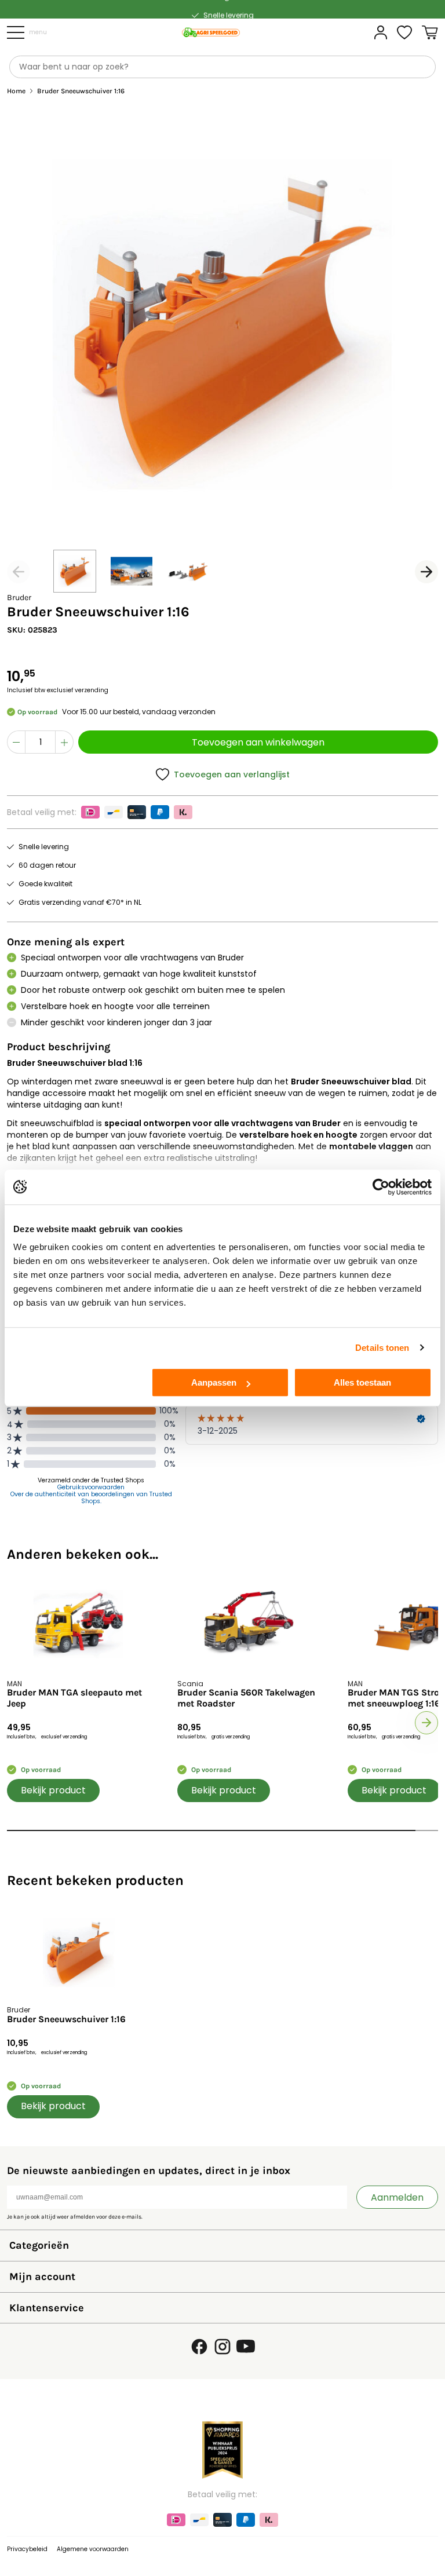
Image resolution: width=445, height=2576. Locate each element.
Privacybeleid (27, 2549)
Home (16, 91)
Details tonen (382, 1348)
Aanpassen (214, 1382)
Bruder (19, 598)
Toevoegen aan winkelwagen (258, 742)
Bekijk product (53, 1790)
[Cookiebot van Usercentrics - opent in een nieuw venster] (381, 1187)
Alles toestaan (362, 1382)
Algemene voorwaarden (93, 2549)
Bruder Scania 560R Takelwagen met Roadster (246, 1698)
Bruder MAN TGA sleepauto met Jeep (74, 1698)
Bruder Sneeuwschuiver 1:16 (66, 2019)
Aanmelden (397, 2197)
